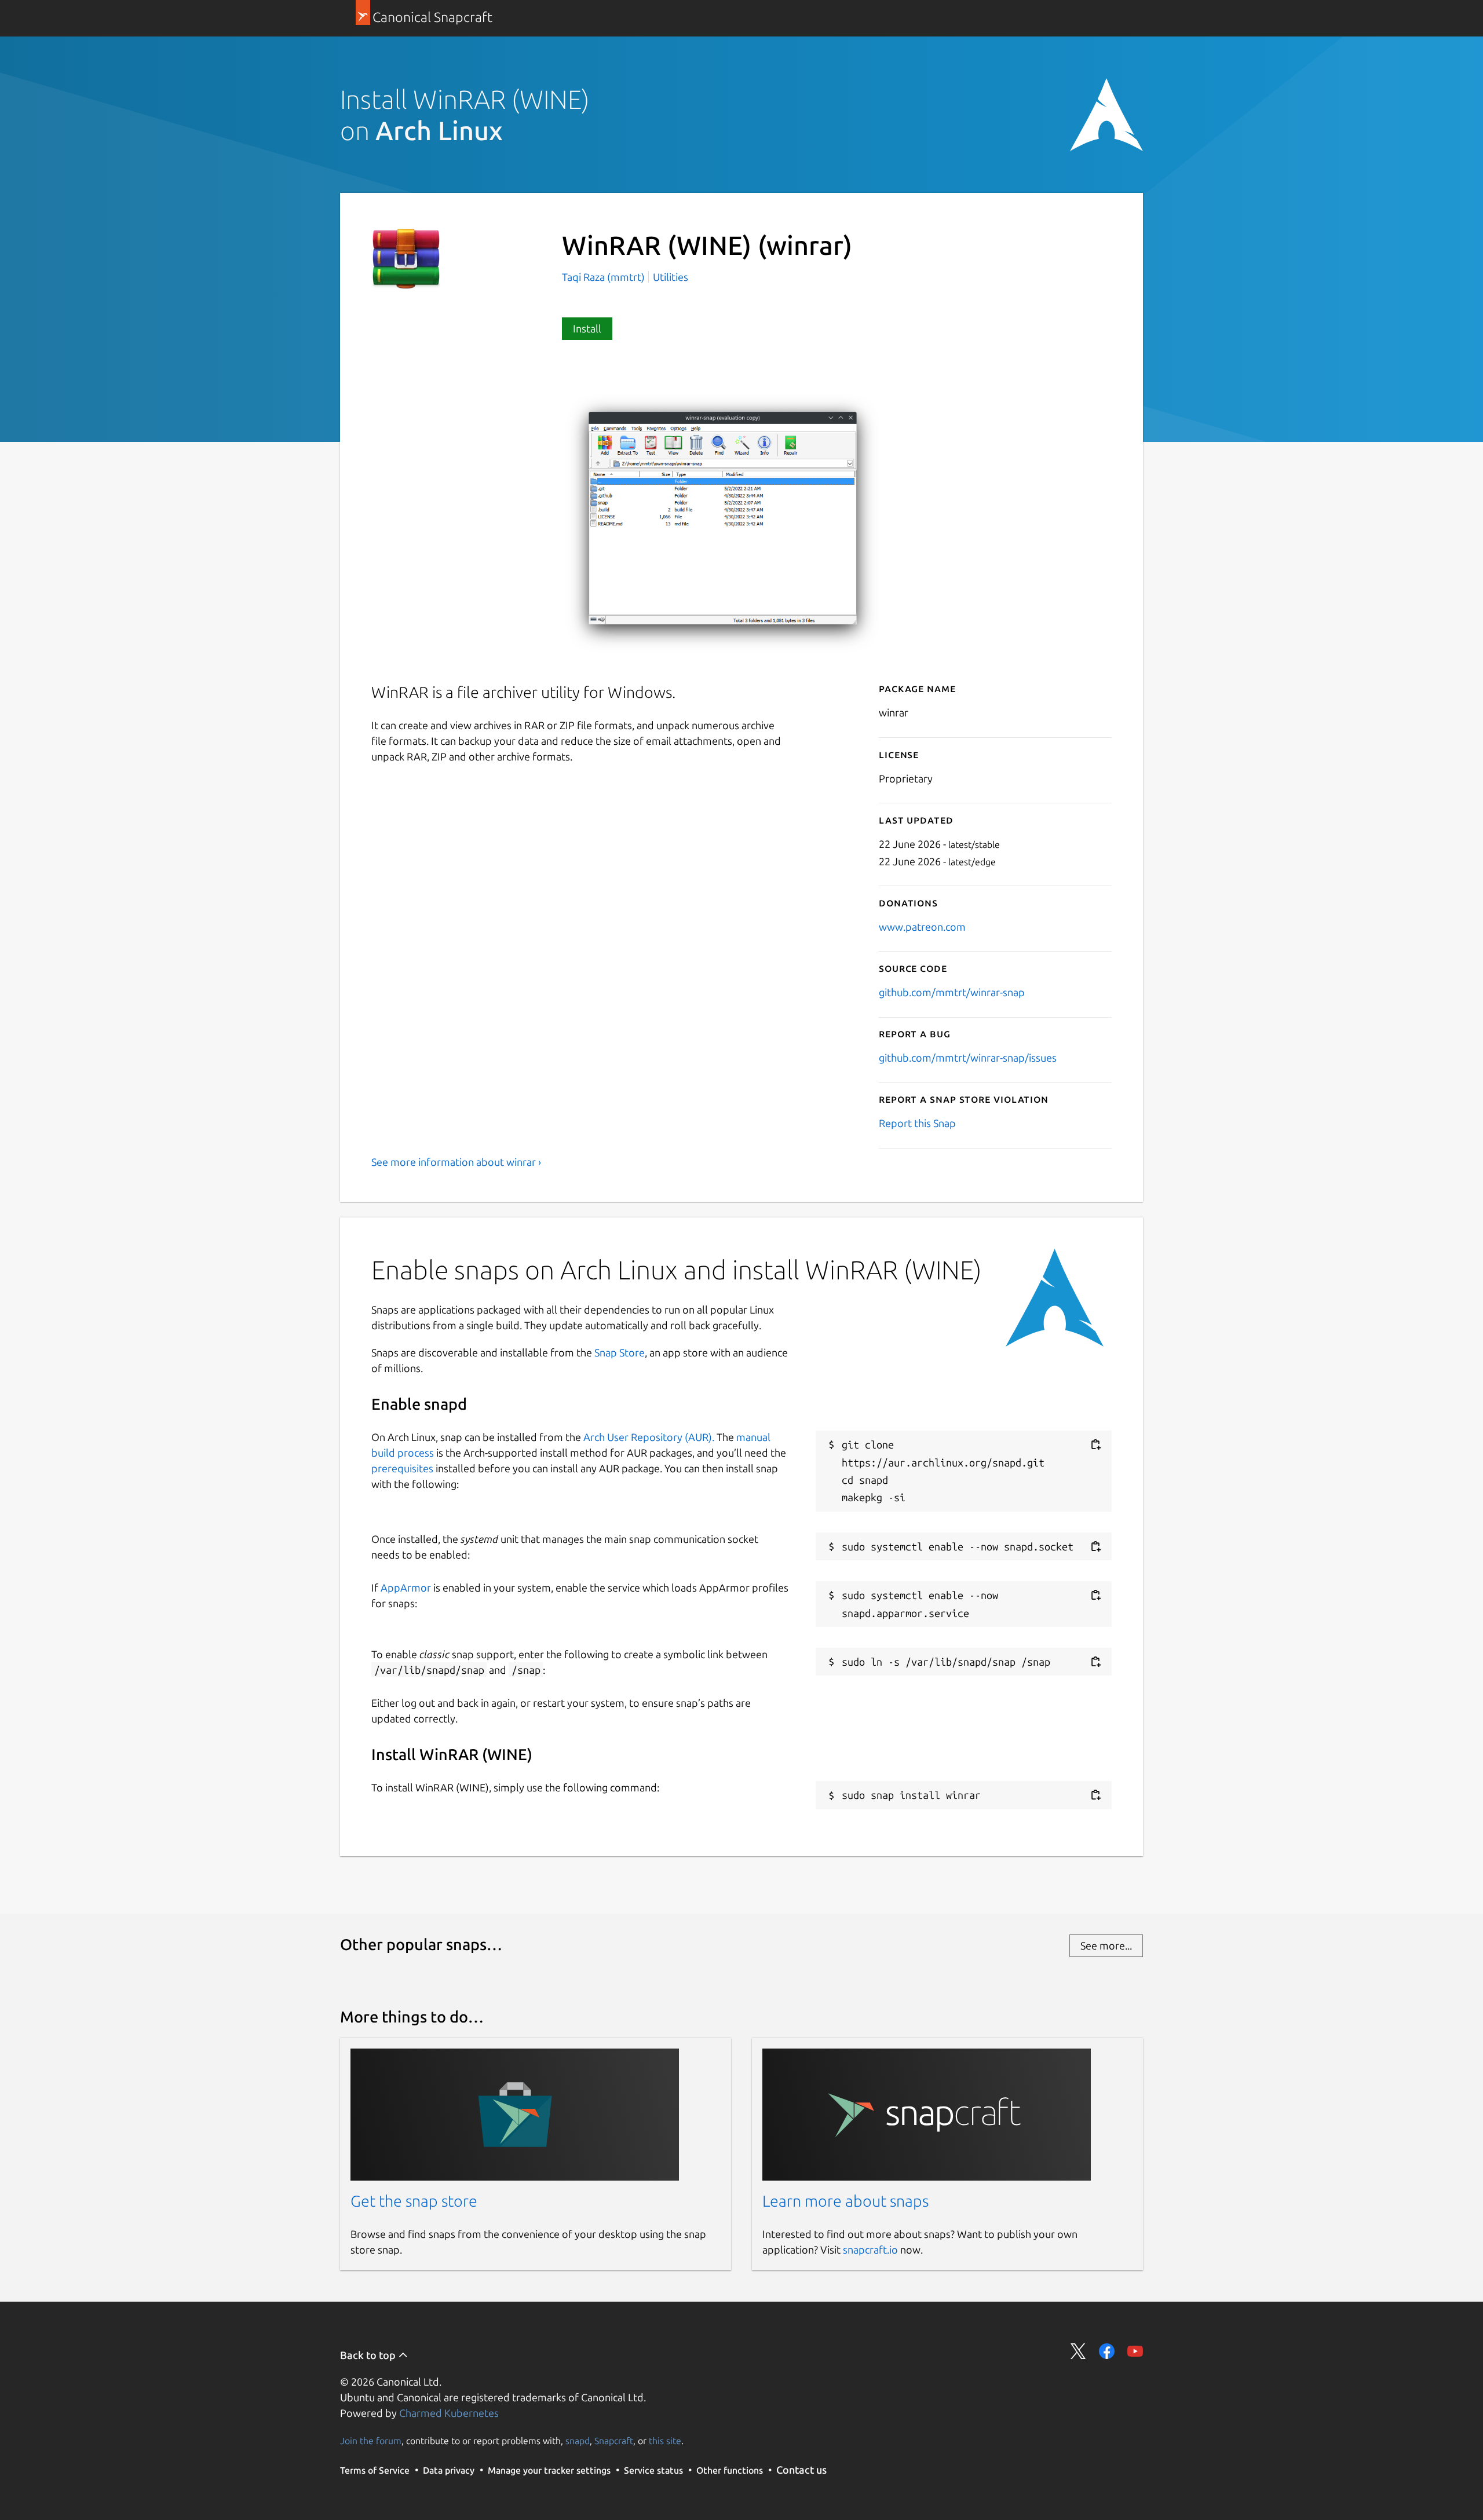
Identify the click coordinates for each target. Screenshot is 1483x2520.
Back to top (369, 2355)
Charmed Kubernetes (449, 2413)
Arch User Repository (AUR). (649, 1437)
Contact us (801, 2470)
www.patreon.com (922, 927)
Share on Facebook (1107, 2351)
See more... (1106, 1945)
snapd (578, 2441)
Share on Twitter (1078, 2351)
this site (665, 2441)
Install (587, 328)
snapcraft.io (870, 2250)
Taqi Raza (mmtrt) (604, 277)
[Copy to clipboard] (1095, 1445)
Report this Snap (917, 1123)
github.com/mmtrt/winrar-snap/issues (968, 1058)
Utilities (671, 277)
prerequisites (402, 1468)
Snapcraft (614, 2441)
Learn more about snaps (845, 2201)
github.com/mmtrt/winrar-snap (952, 992)
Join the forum (371, 2441)
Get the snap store (414, 2201)
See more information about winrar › (456, 1162)
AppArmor (406, 1588)
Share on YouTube (1135, 2351)
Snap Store (620, 1352)
